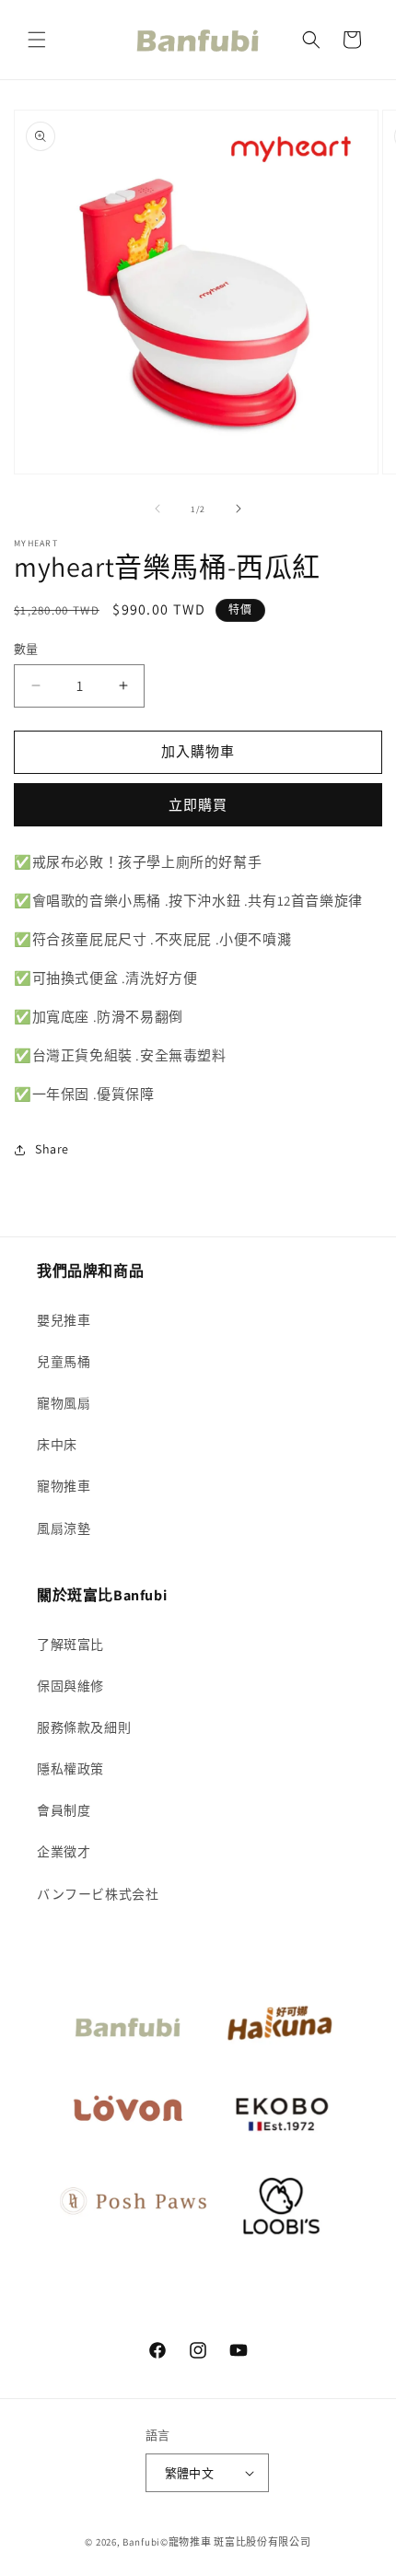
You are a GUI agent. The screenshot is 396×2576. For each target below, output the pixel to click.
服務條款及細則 (84, 1727)
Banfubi (141, 2542)
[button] (37, 40)
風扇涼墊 (64, 1528)
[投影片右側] (239, 509)
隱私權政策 (70, 1769)
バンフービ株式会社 (98, 1894)
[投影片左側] (157, 509)
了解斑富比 (70, 1645)
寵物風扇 (64, 1403)
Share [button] (52, 1149)
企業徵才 (64, 1852)
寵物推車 (64, 1486)
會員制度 (64, 1810)
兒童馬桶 (64, 1362)
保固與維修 (70, 1686)
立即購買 (198, 805)
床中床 (57, 1445)
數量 (26, 649)
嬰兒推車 (64, 1320)
